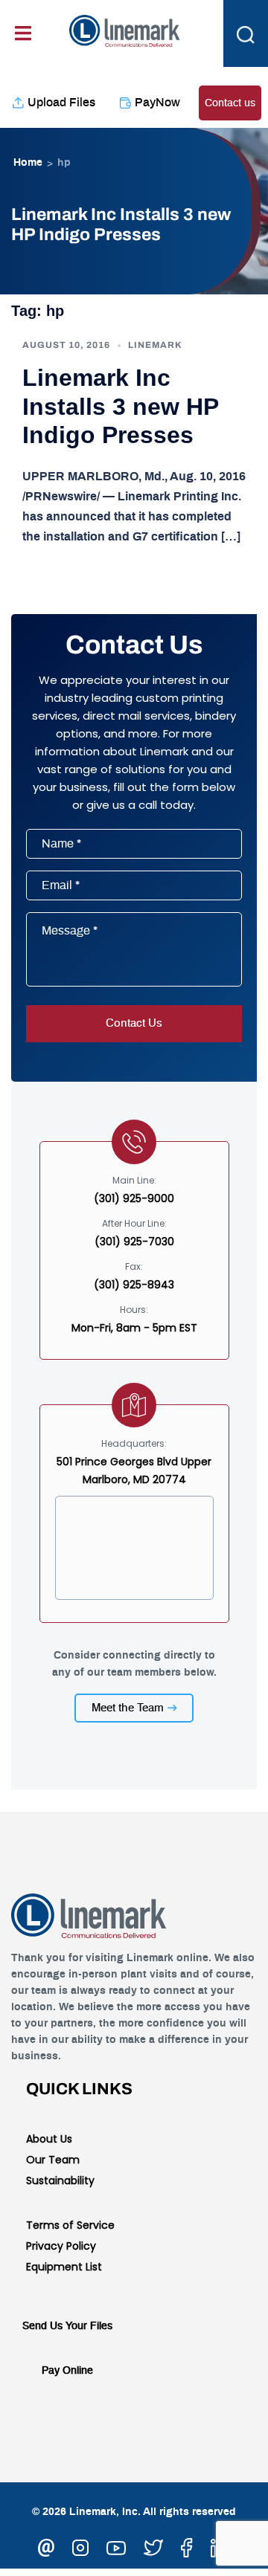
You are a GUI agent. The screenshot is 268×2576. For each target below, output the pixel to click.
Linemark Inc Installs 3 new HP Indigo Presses (120, 406)
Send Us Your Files (67, 2326)
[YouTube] (116, 2546)
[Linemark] (125, 29)
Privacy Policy (61, 2246)
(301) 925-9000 (134, 1198)
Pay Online (67, 2371)
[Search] (246, 33)
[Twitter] (153, 2546)
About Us (49, 2139)
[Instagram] (80, 2546)
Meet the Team (128, 1708)
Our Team (53, 2160)
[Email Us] (46, 2546)
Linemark (155, 345)
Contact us (230, 103)
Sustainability (60, 2180)
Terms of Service (70, 2225)
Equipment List (64, 2267)
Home (28, 163)
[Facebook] (187, 2546)
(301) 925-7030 (134, 1242)
